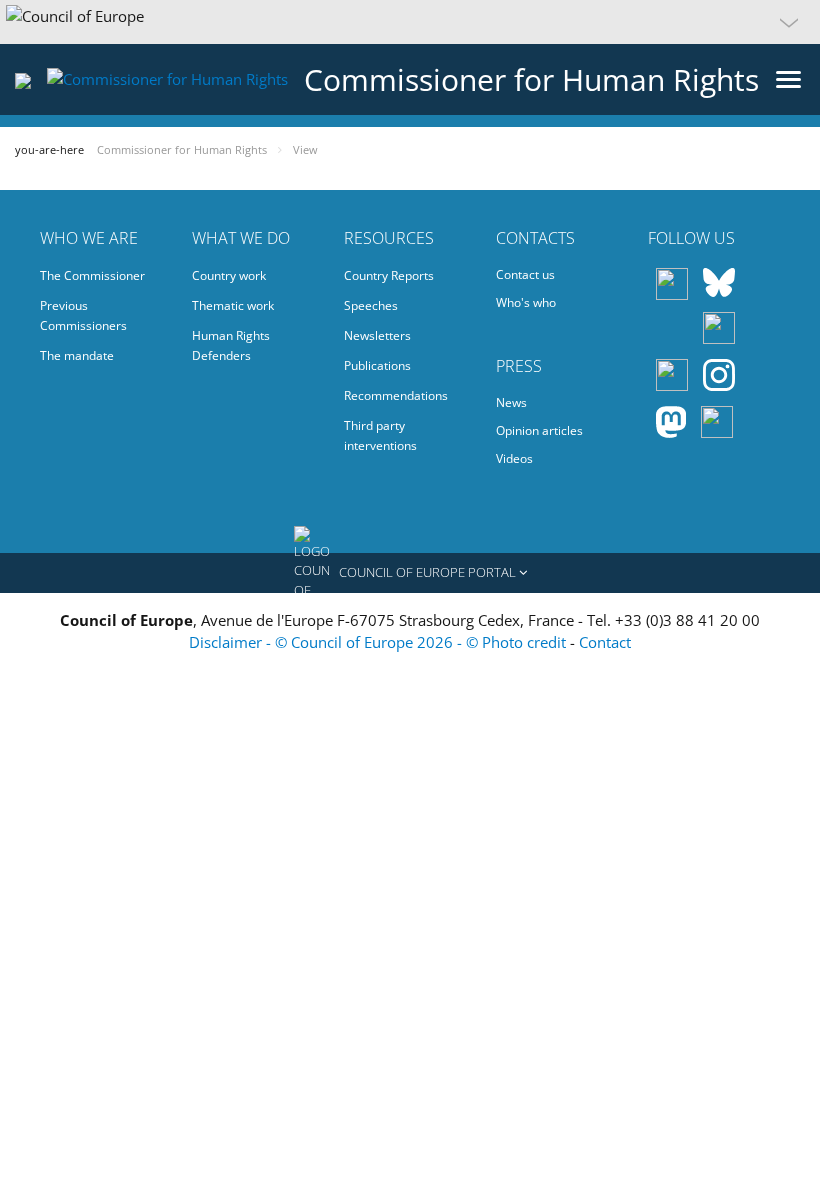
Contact (605, 642)
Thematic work (233, 305)
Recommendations (396, 395)
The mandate (77, 355)
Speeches (371, 305)
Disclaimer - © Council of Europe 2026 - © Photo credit (379, 642)
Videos (514, 458)
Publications (377, 365)
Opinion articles (539, 430)
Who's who (526, 302)
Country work (229, 275)
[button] (410, 22)
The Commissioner (92, 275)
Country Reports (389, 275)
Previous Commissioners (83, 315)
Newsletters (377, 335)
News (511, 402)
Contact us (525, 274)
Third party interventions (380, 435)
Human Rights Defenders (231, 345)
